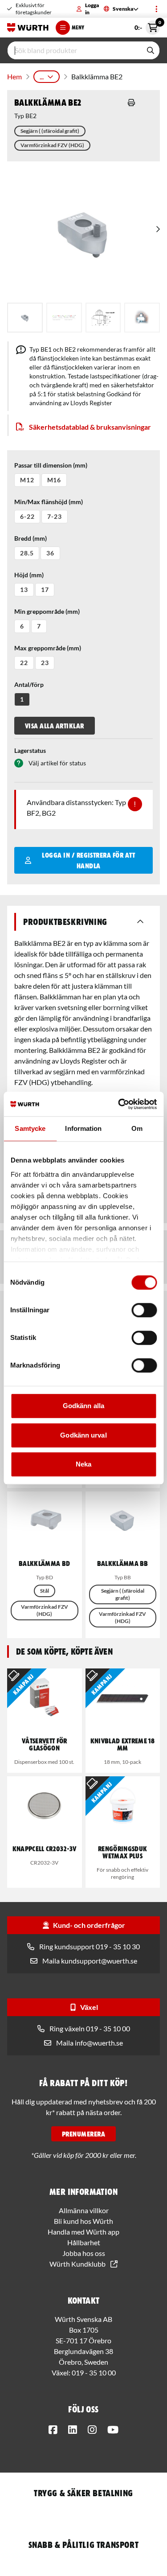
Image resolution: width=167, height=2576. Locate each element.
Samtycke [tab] (30, 1128)
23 (45, 663)
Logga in (92, 9)
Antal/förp (29, 684)
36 (50, 553)
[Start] (28, 28)
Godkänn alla (83, 1406)
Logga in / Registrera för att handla (88, 860)
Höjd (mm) (29, 575)
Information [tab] (83, 1128)
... (42, 76)
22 (24, 663)
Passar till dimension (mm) (51, 465)
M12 (27, 480)
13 (24, 590)
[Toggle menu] (156, 9)
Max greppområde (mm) (48, 648)
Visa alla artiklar (55, 726)
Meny (78, 27)
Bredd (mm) (31, 538)
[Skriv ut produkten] (131, 103)
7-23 (54, 516)
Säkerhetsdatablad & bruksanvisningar (90, 427)
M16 (54, 480)
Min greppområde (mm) (47, 611)
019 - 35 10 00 (94, 2373)
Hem (14, 76)
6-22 (27, 516)
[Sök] (151, 50)
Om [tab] (137, 1128)
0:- (147, 26)
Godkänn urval (83, 1435)
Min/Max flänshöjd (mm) (49, 502)
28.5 (27, 553)
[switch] (144, 1310)
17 (45, 590)
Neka (83, 1464)
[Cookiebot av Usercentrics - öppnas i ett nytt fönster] (119, 1104)
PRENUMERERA (83, 2134)
